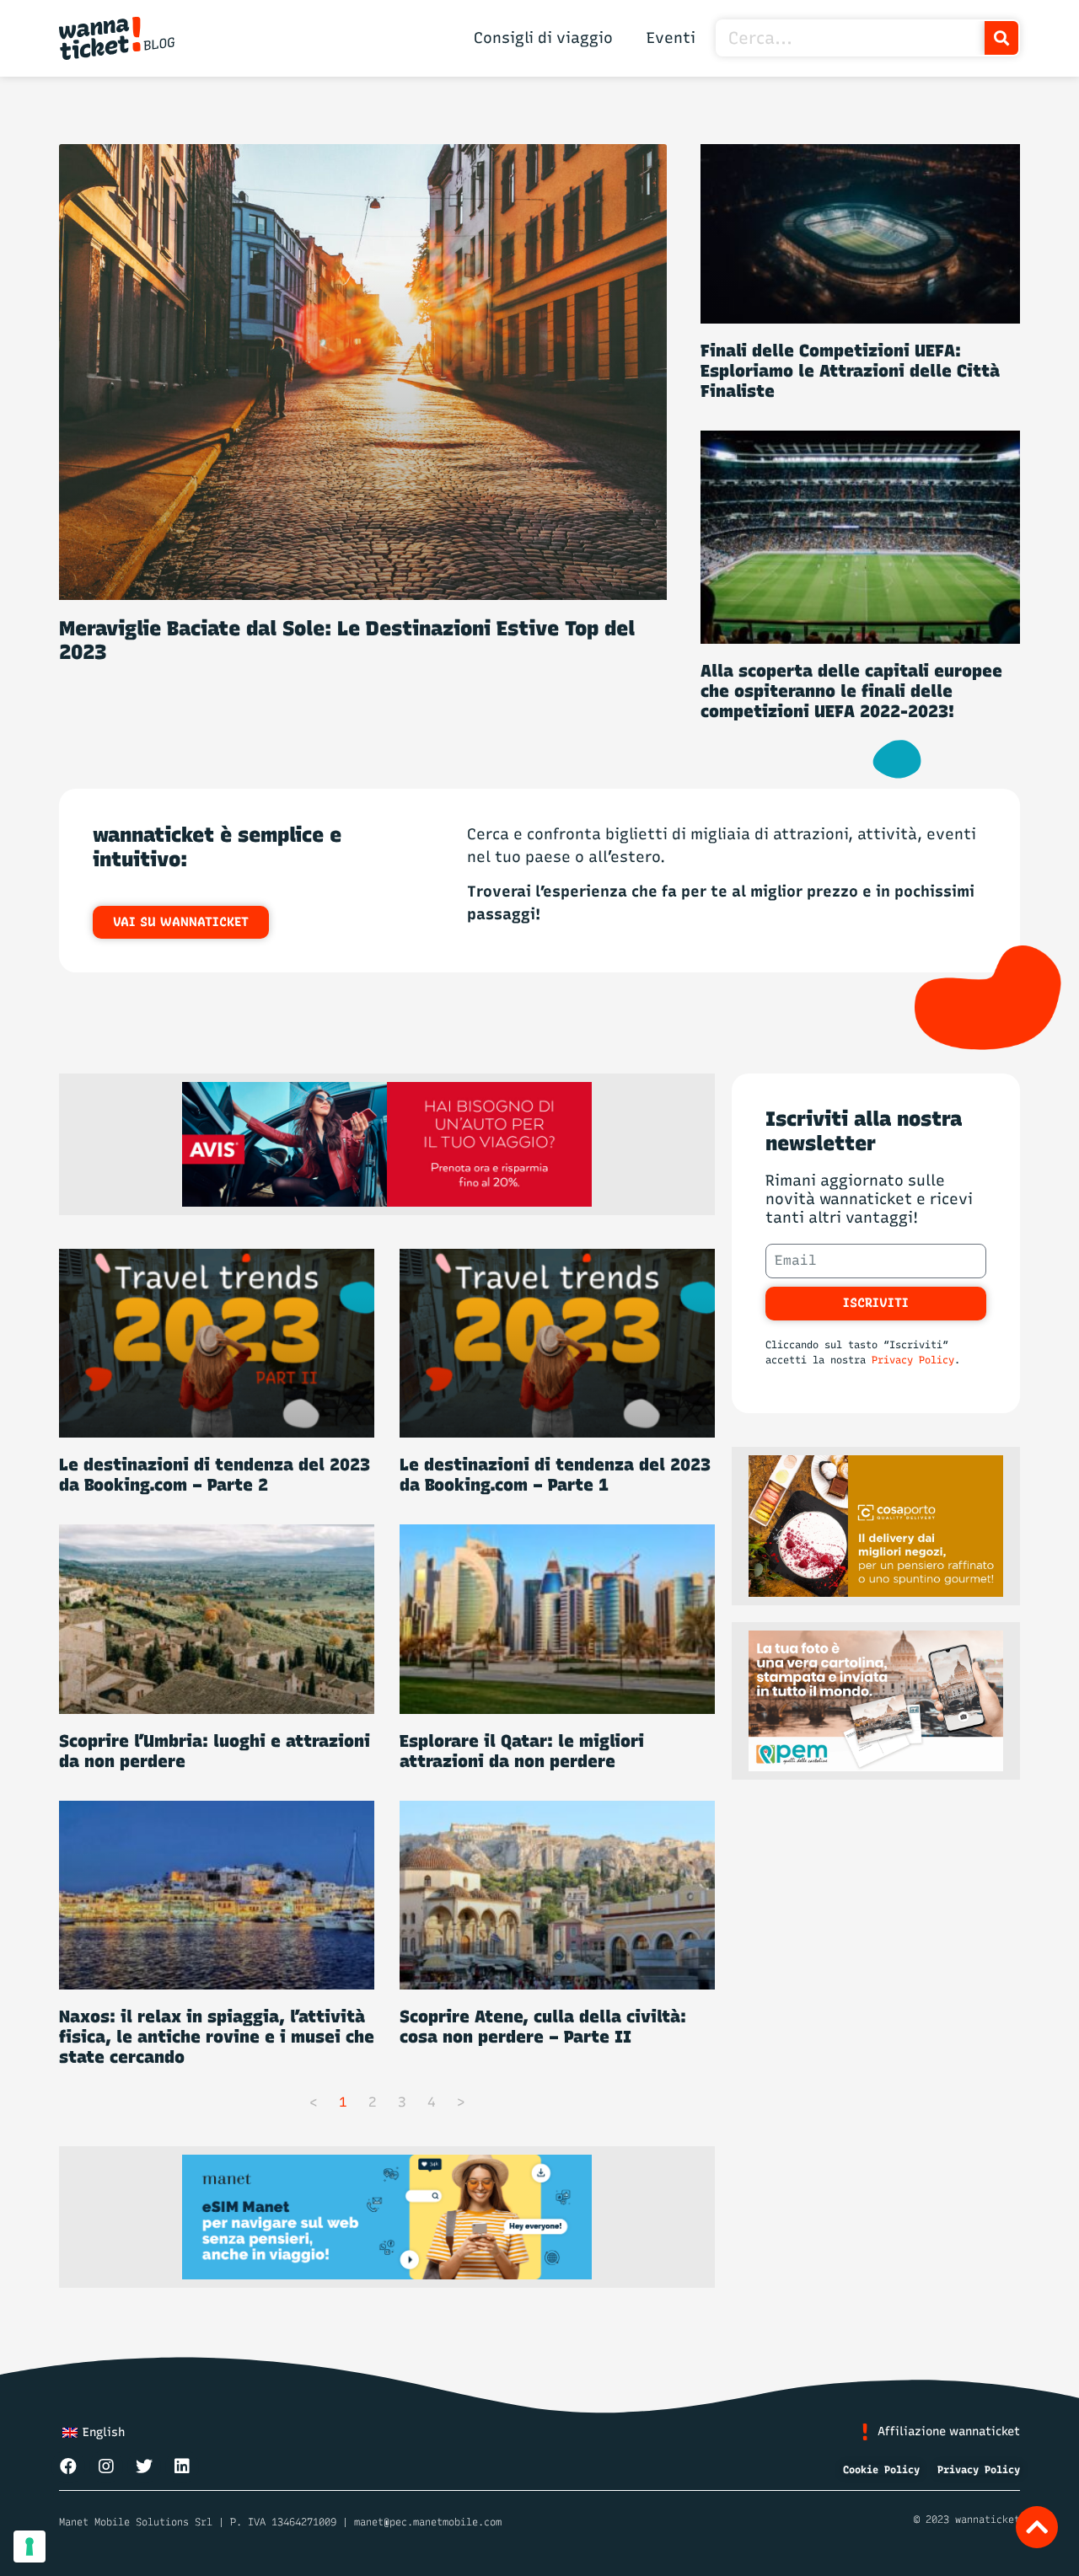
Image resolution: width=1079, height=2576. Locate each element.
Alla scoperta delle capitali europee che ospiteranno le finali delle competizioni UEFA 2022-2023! (851, 691)
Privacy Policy (913, 1360)
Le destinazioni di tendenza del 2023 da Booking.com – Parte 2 (215, 1475)
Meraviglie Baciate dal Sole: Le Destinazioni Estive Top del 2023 (347, 640)
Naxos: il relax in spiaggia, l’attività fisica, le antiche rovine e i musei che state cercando (217, 2037)
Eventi (671, 38)
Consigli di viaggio (543, 38)
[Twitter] (144, 2466)
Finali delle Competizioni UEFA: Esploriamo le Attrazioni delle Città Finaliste (850, 371)
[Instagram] (106, 2466)
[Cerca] (1001, 38)
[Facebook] (68, 2466)
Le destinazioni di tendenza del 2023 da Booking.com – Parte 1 (555, 1475)
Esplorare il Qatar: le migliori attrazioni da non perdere (522, 1751)
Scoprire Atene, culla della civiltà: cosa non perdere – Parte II (543, 2027)
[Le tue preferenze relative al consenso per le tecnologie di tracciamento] (30, 2547)
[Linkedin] (182, 2466)
